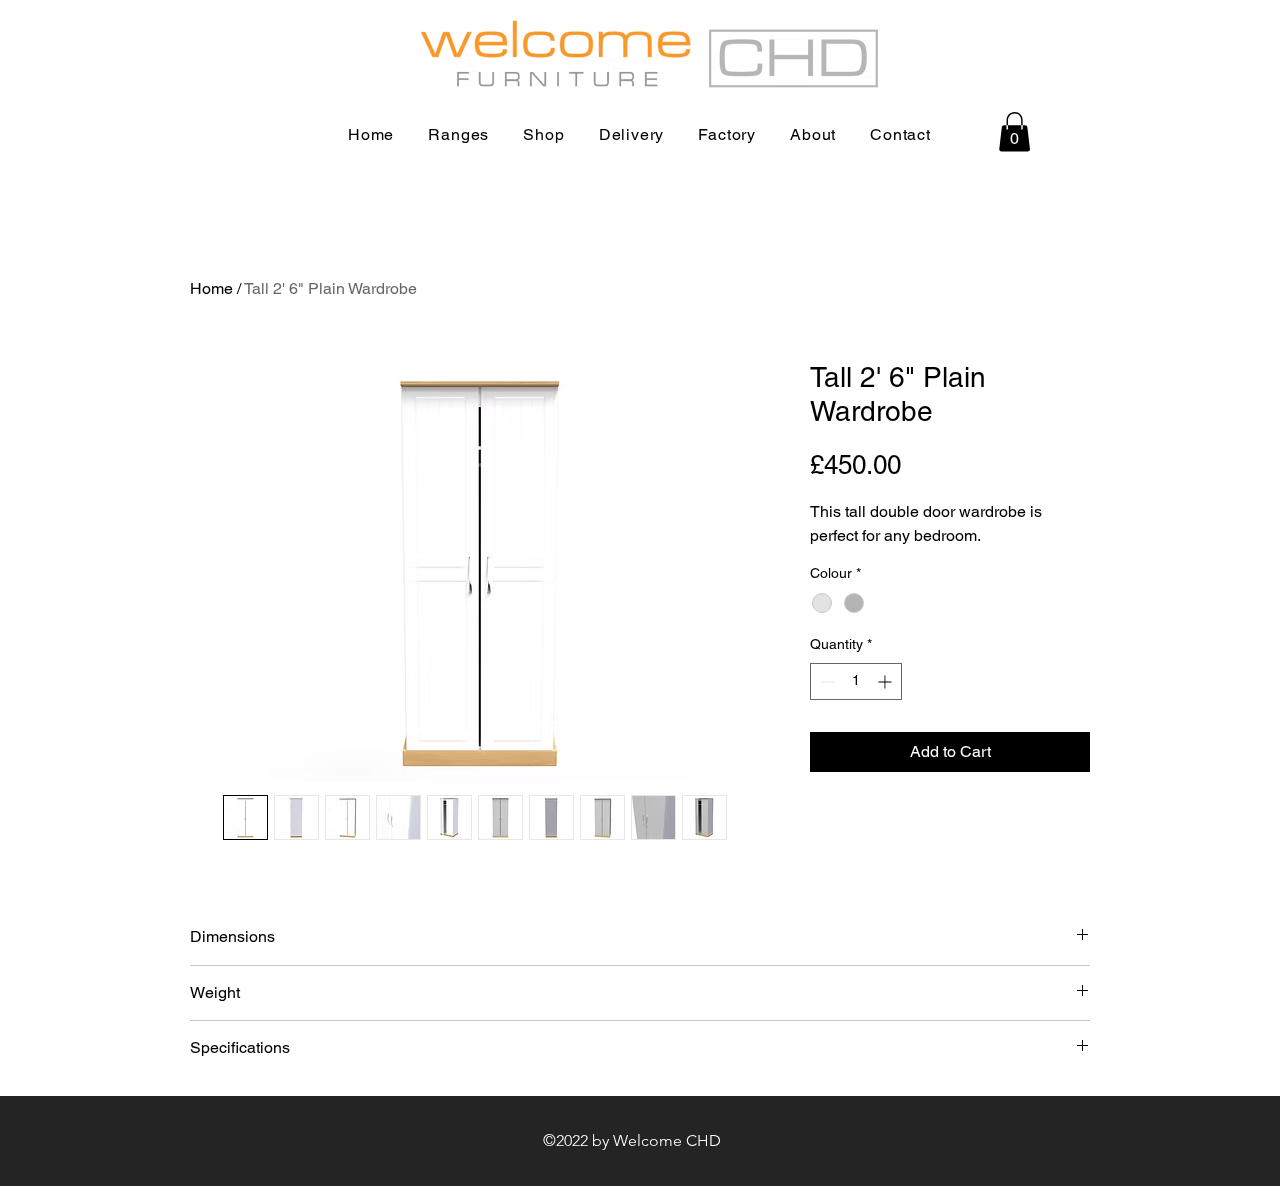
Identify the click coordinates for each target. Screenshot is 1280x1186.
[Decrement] (825, 681)
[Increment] (886, 681)
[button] (1014, 131)
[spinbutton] (856, 681)
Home (211, 288)
